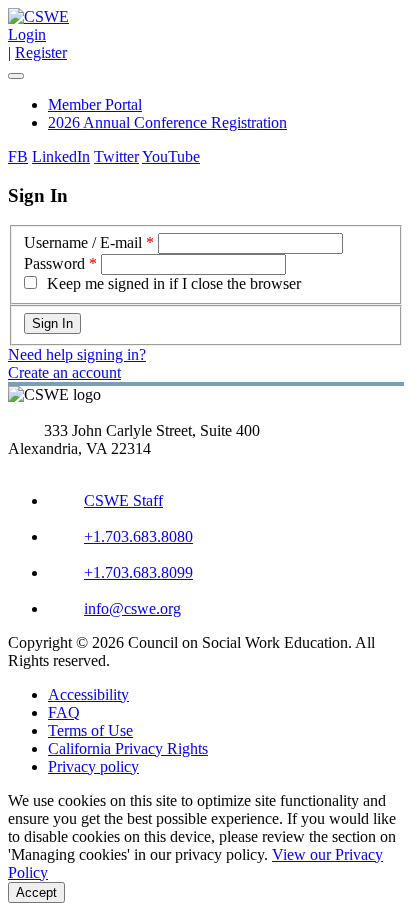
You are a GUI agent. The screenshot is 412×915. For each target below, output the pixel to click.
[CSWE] (38, 16)
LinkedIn (61, 156)
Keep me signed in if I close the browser (174, 283)
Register (41, 52)
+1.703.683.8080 (138, 536)
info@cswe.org (132, 608)
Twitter (116, 156)
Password (54, 263)
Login (27, 34)
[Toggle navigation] (16, 76)
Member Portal (95, 104)
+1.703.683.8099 (138, 572)
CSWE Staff (123, 500)
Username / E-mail (83, 242)
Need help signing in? (77, 354)
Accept (36, 892)
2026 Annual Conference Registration (167, 122)
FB (18, 156)
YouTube (171, 156)
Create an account (64, 372)
